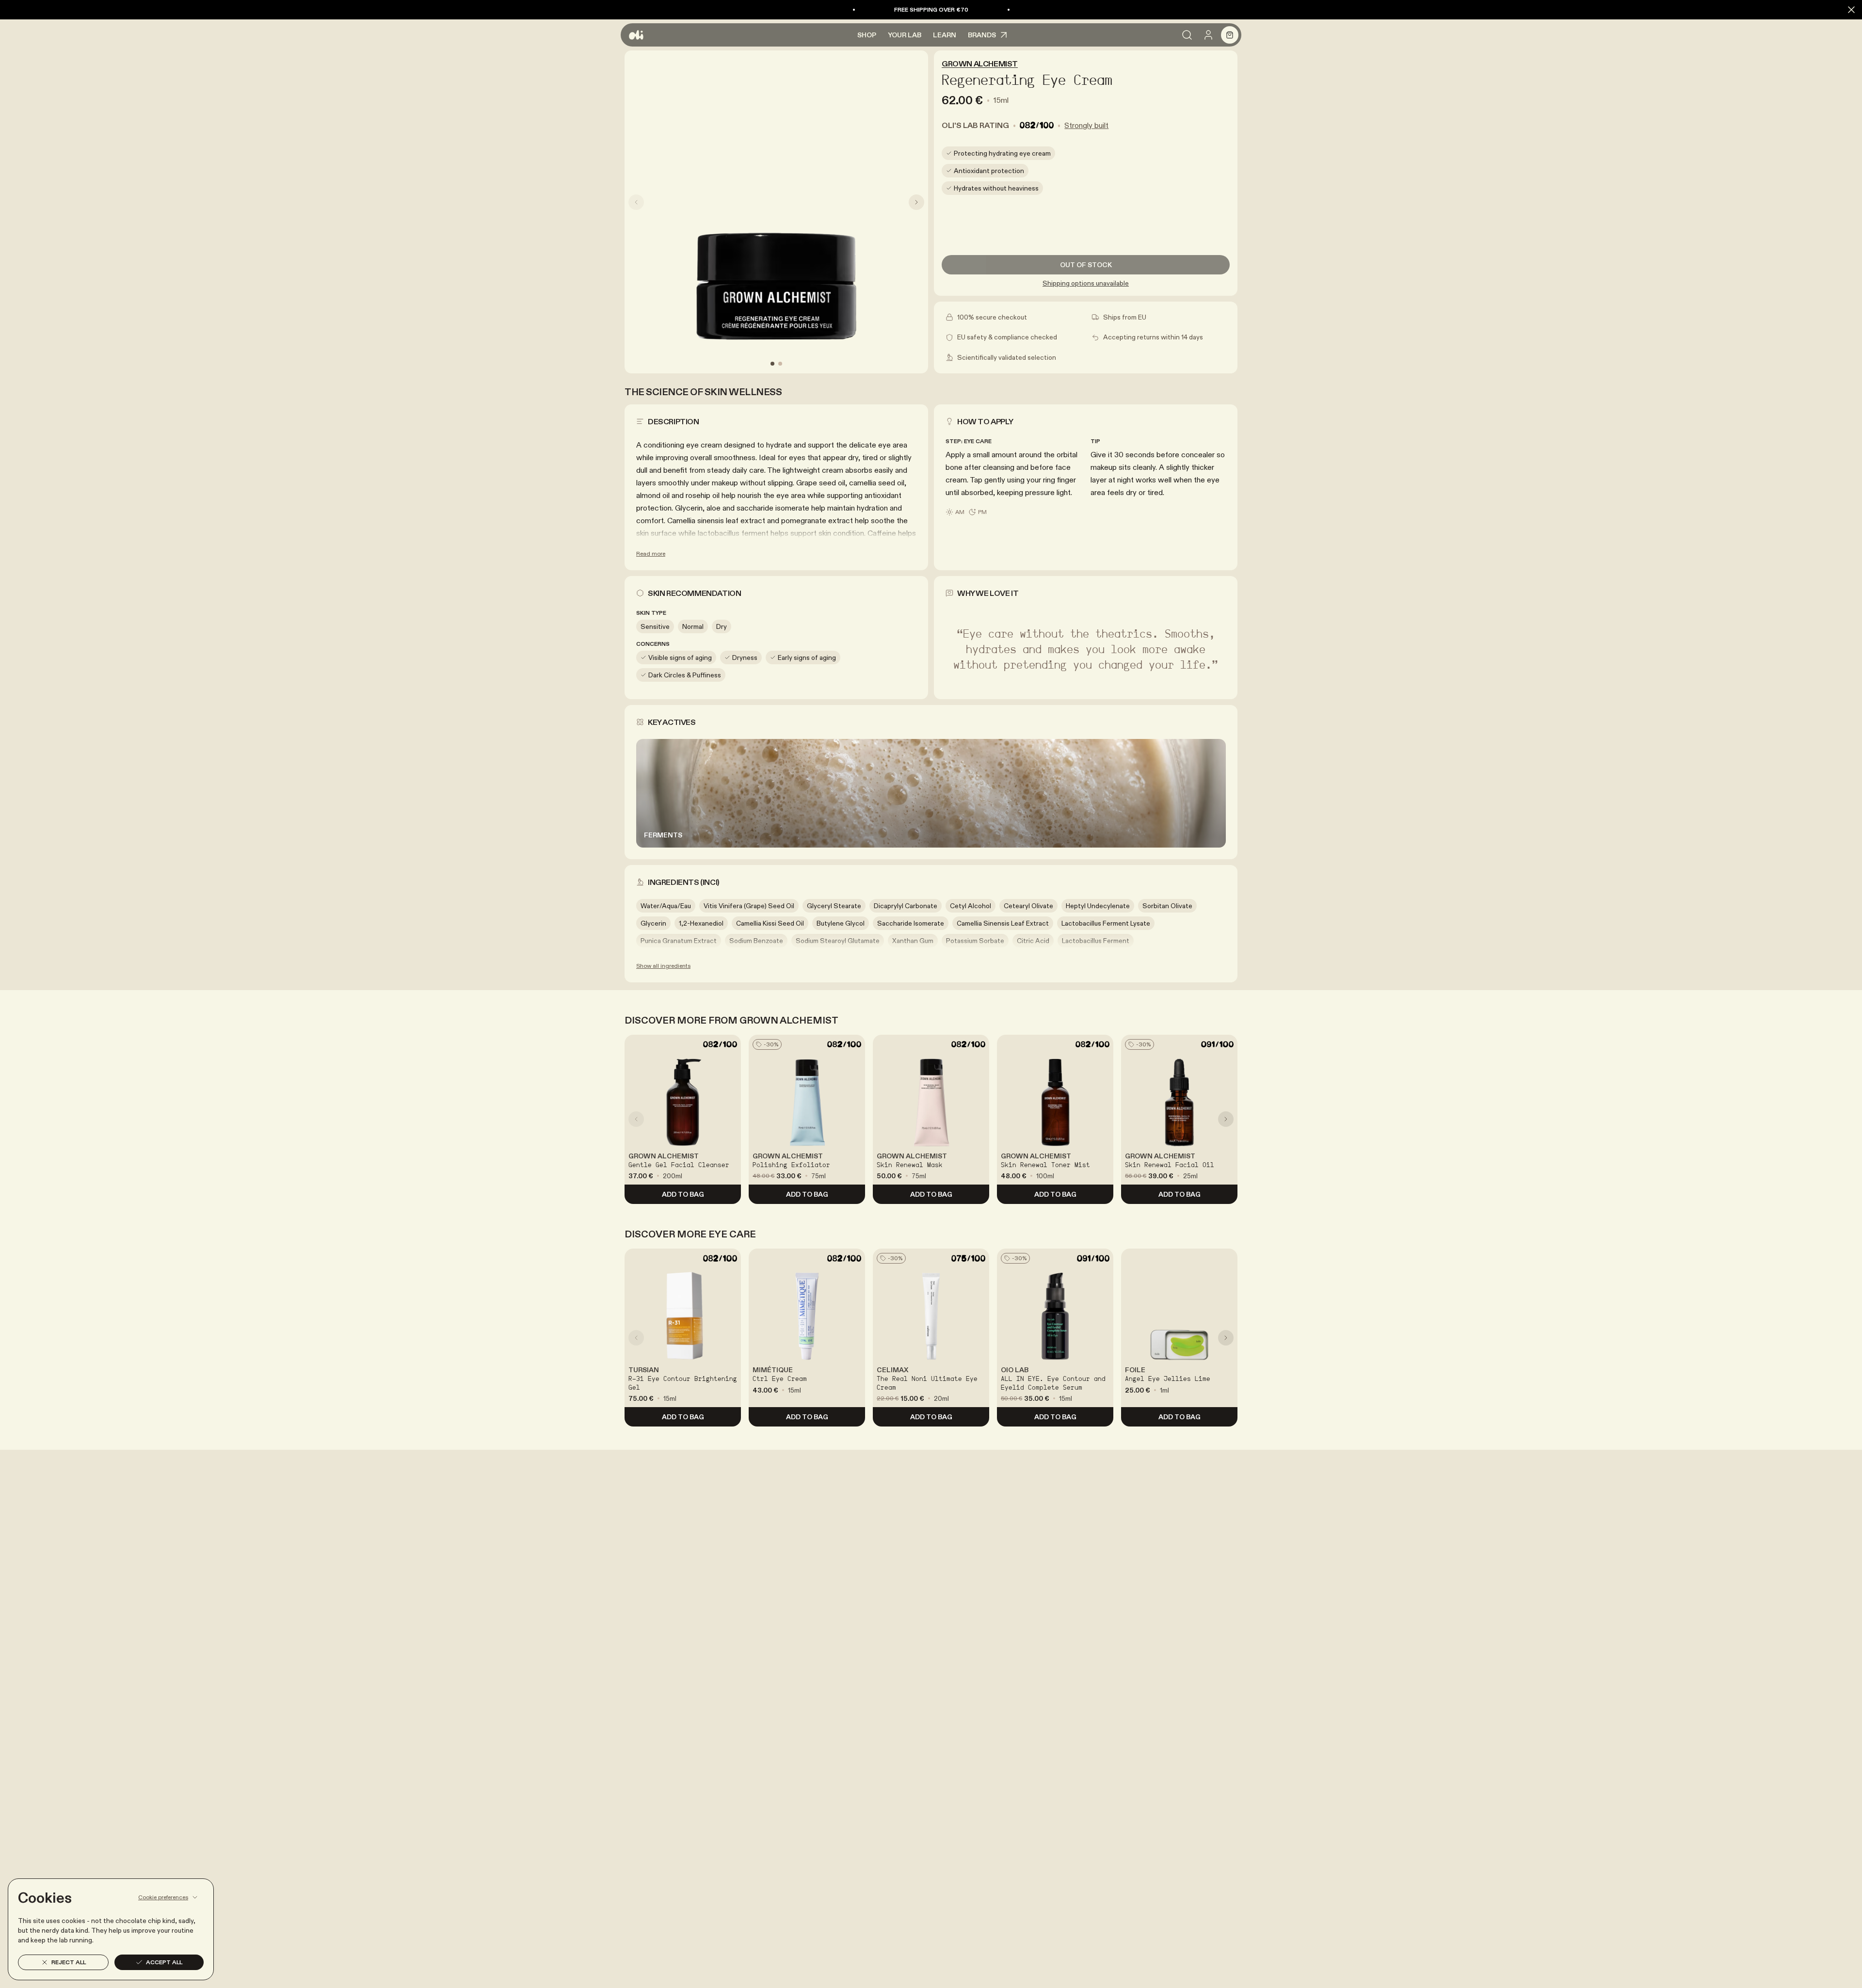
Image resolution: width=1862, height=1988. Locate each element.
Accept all (164, 1962)
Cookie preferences (163, 1897)
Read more (651, 553)
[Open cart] (1230, 35)
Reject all (69, 1962)
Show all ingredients (663, 966)
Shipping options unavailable (1086, 283)
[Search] (1187, 35)
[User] (1208, 35)
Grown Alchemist (980, 64)
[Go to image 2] (780, 364)
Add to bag (683, 1194)
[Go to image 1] (772, 364)
